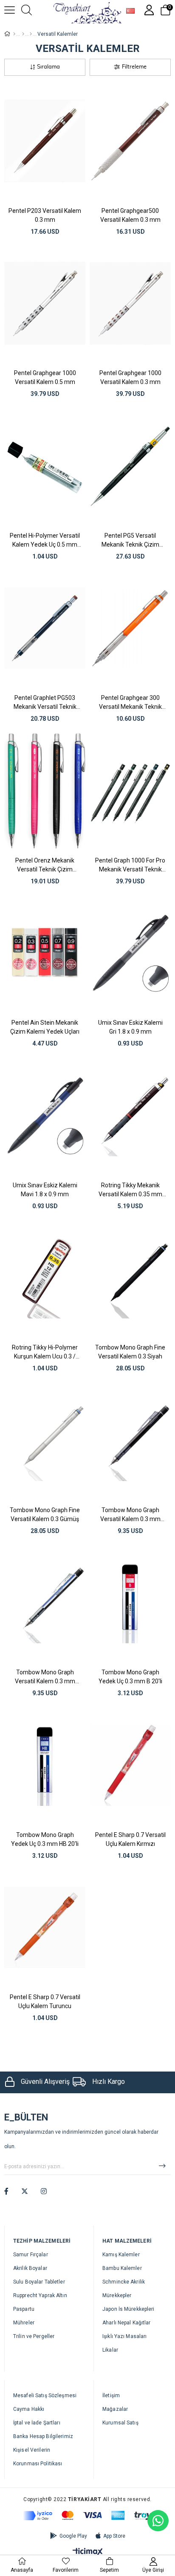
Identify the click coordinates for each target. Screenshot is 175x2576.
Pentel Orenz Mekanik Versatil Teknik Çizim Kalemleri (45, 865)
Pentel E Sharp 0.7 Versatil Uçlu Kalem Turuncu (45, 2001)
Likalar (110, 2350)
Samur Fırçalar (31, 2255)
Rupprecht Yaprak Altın (40, 2295)
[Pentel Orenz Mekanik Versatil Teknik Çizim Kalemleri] (45, 791)
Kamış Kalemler (121, 2255)
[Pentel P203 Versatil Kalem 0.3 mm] (45, 141)
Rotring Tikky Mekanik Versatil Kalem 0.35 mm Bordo (130, 1190)
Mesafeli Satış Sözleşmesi (45, 2395)
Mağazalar (115, 2409)
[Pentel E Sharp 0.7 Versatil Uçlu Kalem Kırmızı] (130, 1765)
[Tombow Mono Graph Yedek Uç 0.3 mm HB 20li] (45, 1765)
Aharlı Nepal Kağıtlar (127, 2323)
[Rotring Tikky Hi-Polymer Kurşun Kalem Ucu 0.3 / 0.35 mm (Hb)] (45, 1278)
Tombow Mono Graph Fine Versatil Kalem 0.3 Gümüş (45, 1514)
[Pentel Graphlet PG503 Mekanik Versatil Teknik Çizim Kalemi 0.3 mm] (45, 629)
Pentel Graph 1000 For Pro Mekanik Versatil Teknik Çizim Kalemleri (130, 865)
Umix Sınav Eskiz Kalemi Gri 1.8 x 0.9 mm (130, 1027)
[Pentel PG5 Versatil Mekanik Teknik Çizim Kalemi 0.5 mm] (130, 466)
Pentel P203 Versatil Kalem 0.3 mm (45, 215)
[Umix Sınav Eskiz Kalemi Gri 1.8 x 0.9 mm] (130, 953)
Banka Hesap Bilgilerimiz (43, 2436)
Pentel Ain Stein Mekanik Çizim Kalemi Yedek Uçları (45, 1027)
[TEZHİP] (23, 34)
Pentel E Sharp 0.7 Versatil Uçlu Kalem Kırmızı (130, 1839)
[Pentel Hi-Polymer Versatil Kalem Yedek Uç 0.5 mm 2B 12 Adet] (45, 466)
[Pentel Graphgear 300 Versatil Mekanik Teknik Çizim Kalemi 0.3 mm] (130, 629)
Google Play (73, 2536)
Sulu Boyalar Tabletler (39, 2282)
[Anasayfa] (14, 34)
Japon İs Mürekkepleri (128, 2309)
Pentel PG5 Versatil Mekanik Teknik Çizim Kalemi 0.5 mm (130, 540)
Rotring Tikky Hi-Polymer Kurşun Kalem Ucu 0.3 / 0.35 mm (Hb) (45, 1352)
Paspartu (24, 2309)
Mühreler (24, 2323)
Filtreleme (134, 67)
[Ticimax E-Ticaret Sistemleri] (88, 2552)
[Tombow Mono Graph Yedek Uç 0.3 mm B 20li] (130, 1603)
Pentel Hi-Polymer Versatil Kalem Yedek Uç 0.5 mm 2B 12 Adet (45, 540)
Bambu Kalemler (122, 2268)
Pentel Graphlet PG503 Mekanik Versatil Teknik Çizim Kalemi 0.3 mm (45, 702)
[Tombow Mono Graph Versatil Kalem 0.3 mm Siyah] (130, 1440)
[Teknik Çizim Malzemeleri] (31, 34)
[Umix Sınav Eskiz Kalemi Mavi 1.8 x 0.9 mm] (45, 1116)
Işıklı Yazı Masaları (124, 2336)
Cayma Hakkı (29, 2409)
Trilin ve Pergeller (34, 2336)
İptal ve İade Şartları (37, 2423)
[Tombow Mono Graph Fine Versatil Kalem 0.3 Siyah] (130, 1278)
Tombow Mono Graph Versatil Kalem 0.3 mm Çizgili (45, 1677)
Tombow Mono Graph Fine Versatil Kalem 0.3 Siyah (130, 1352)
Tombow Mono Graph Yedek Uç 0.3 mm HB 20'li (45, 1839)
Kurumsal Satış (120, 2423)
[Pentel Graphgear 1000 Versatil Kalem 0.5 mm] (45, 304)
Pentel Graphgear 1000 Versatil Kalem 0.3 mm (130, 377)
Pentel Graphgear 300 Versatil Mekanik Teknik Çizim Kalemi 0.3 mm (130, 702)
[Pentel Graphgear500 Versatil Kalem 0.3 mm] (130, 141)
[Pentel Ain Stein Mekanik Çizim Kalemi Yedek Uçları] (45, 953)
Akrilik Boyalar (30, 2268)
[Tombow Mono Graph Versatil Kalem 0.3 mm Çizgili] (45, 1603)
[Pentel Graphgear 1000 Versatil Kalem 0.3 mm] (130, 304)
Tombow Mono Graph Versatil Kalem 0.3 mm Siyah (130, 1515)
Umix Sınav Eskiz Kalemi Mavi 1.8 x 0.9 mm (45, 1190)
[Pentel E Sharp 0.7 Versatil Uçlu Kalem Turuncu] (45, 1928)
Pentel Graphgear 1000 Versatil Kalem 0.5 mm (45, 377)
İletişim (111, 2395)
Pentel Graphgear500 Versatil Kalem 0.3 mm (130, 215)
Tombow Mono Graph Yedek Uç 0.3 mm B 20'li (130, 1677)
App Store (114, 2536)
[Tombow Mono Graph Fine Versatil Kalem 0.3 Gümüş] (45, 1440)
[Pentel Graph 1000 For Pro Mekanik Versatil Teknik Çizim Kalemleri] (130, 791)
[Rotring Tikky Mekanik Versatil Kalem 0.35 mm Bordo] (130, 1116)
